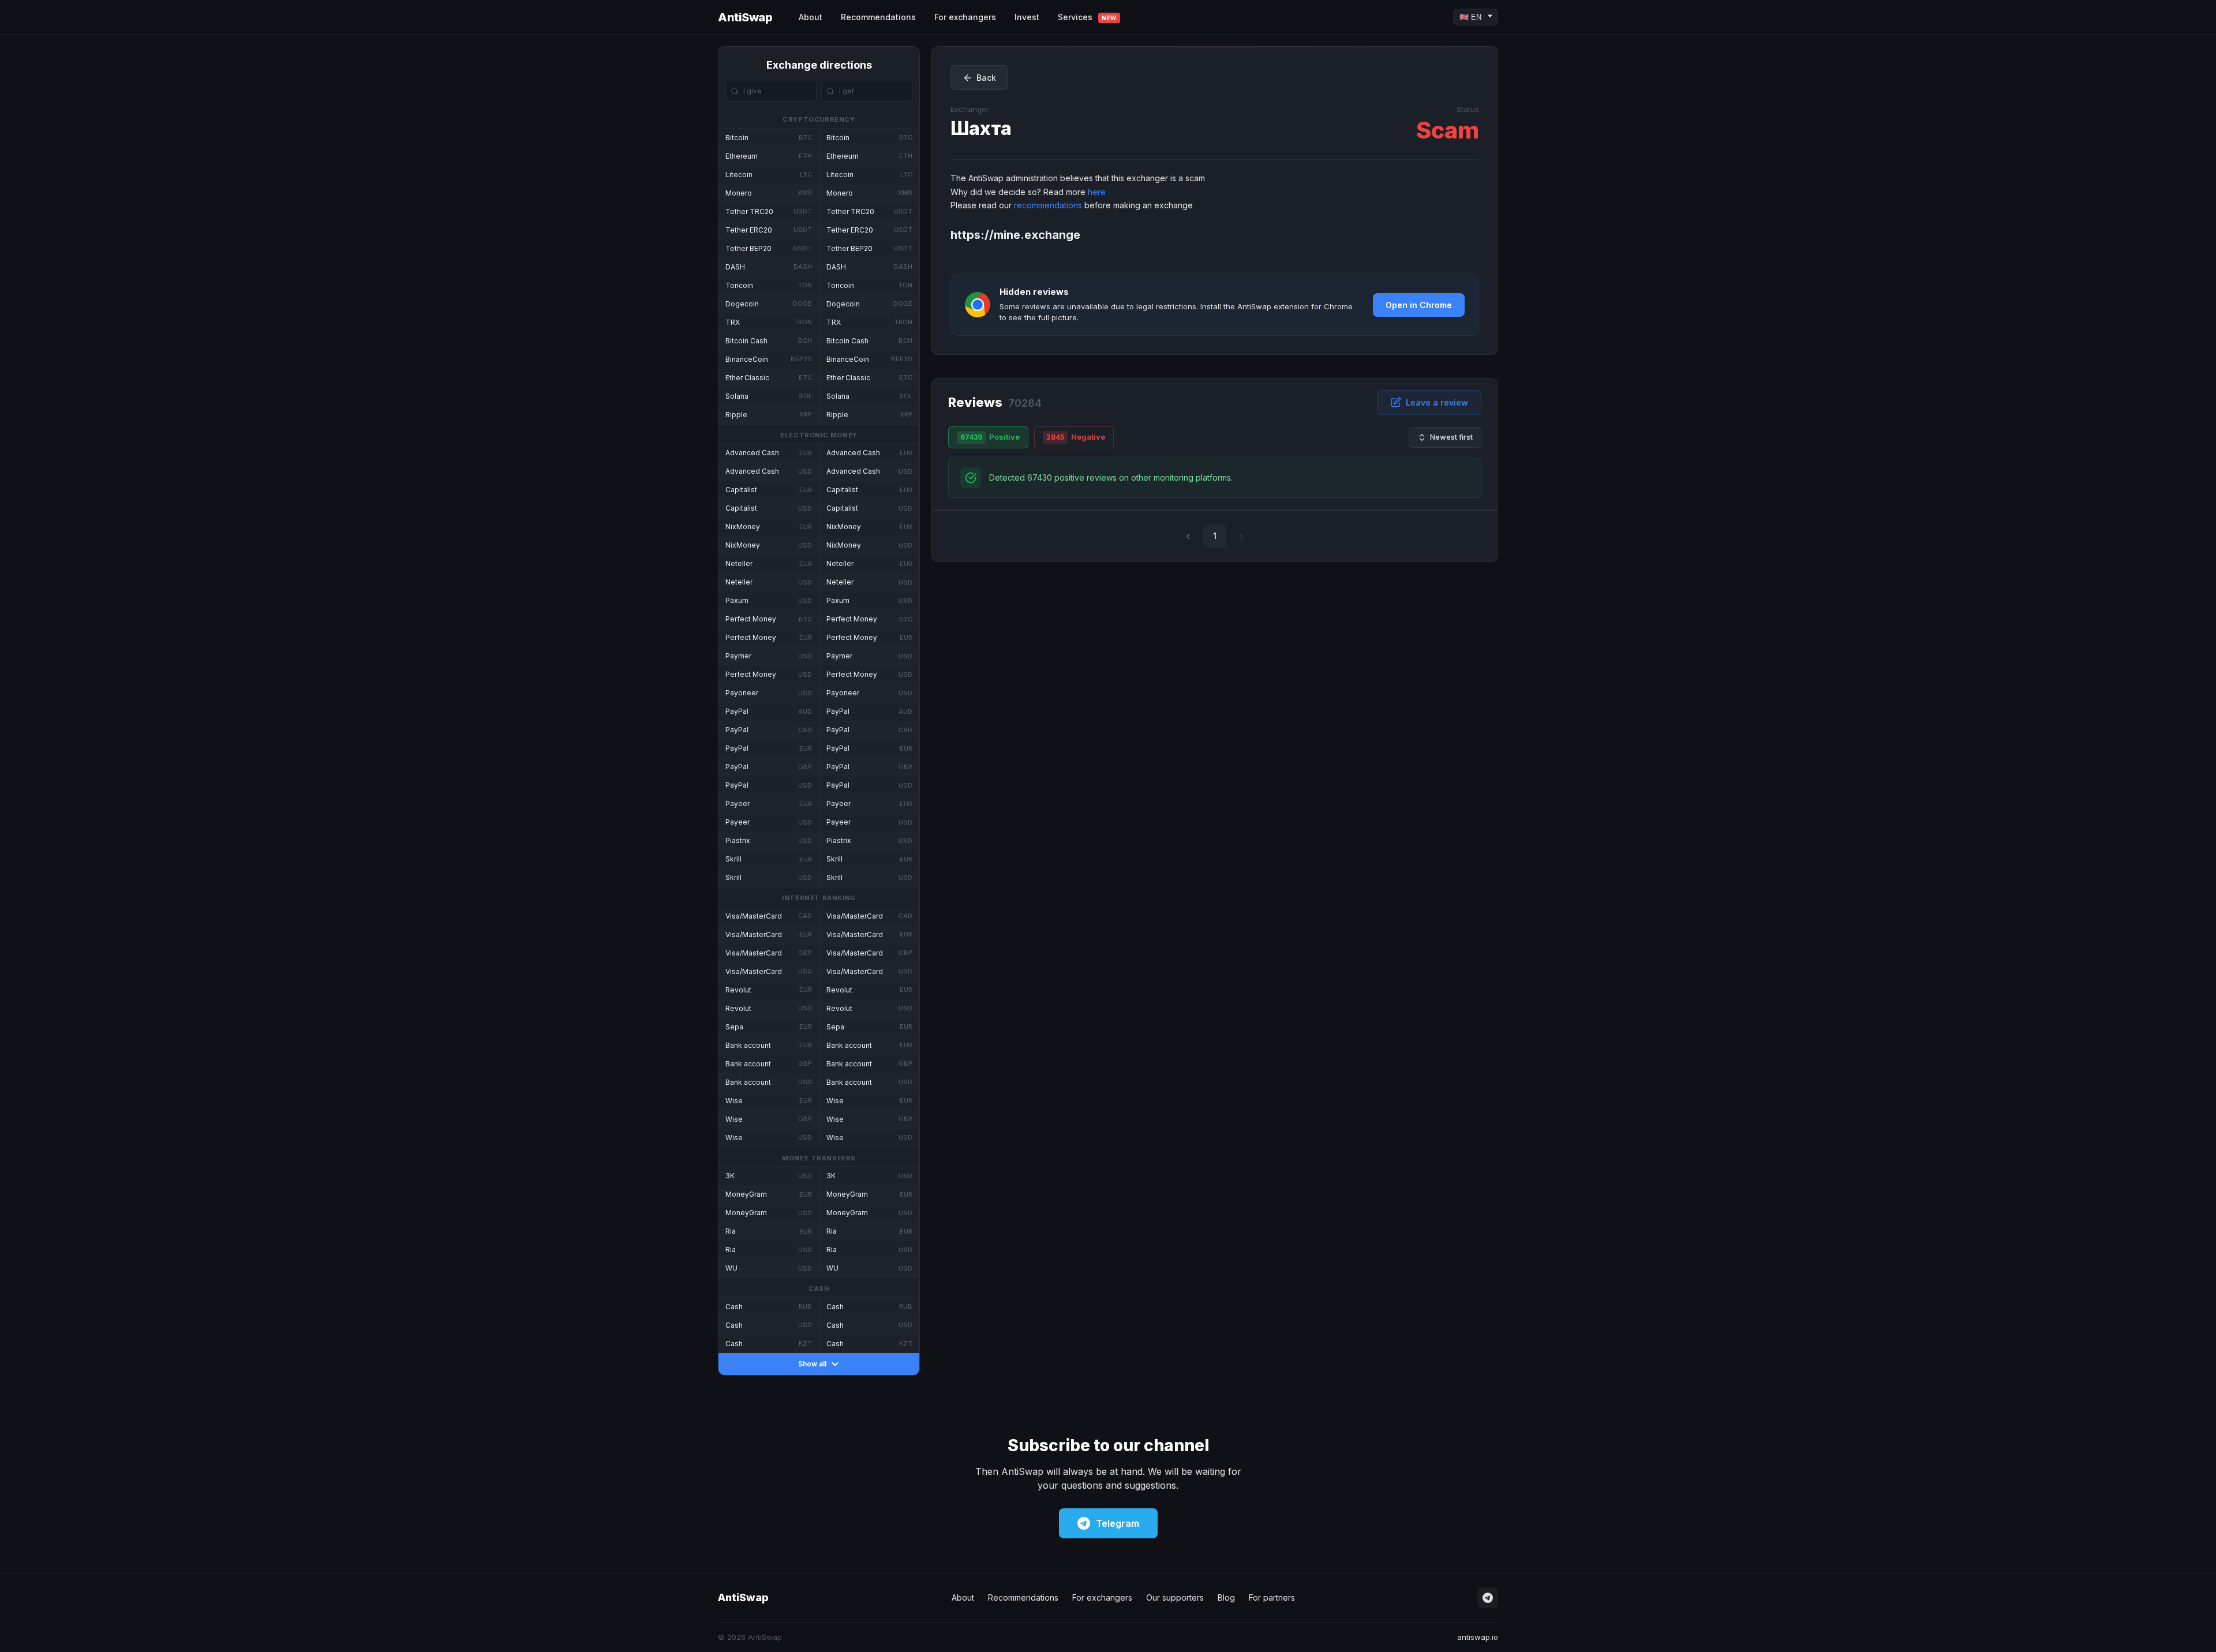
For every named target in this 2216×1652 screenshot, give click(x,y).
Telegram (1118, 1523)
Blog (1226, 1597)
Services (1087, 17)
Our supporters (1175, 1597)
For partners (1272, 1597)
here (1097, 192)
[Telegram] (1488, 1598)
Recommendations (878, 17)
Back (986, 78)
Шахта (981, 128)
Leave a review (1437, 402)
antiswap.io (1478, 1637)
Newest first (1451, 437)
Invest (1027, 17)
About (811, 17)
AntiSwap (745, 17)
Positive (990, 437)
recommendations (1048, 205)
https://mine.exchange (1015, 235)
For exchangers (965, 17)
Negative (1076, 437)
